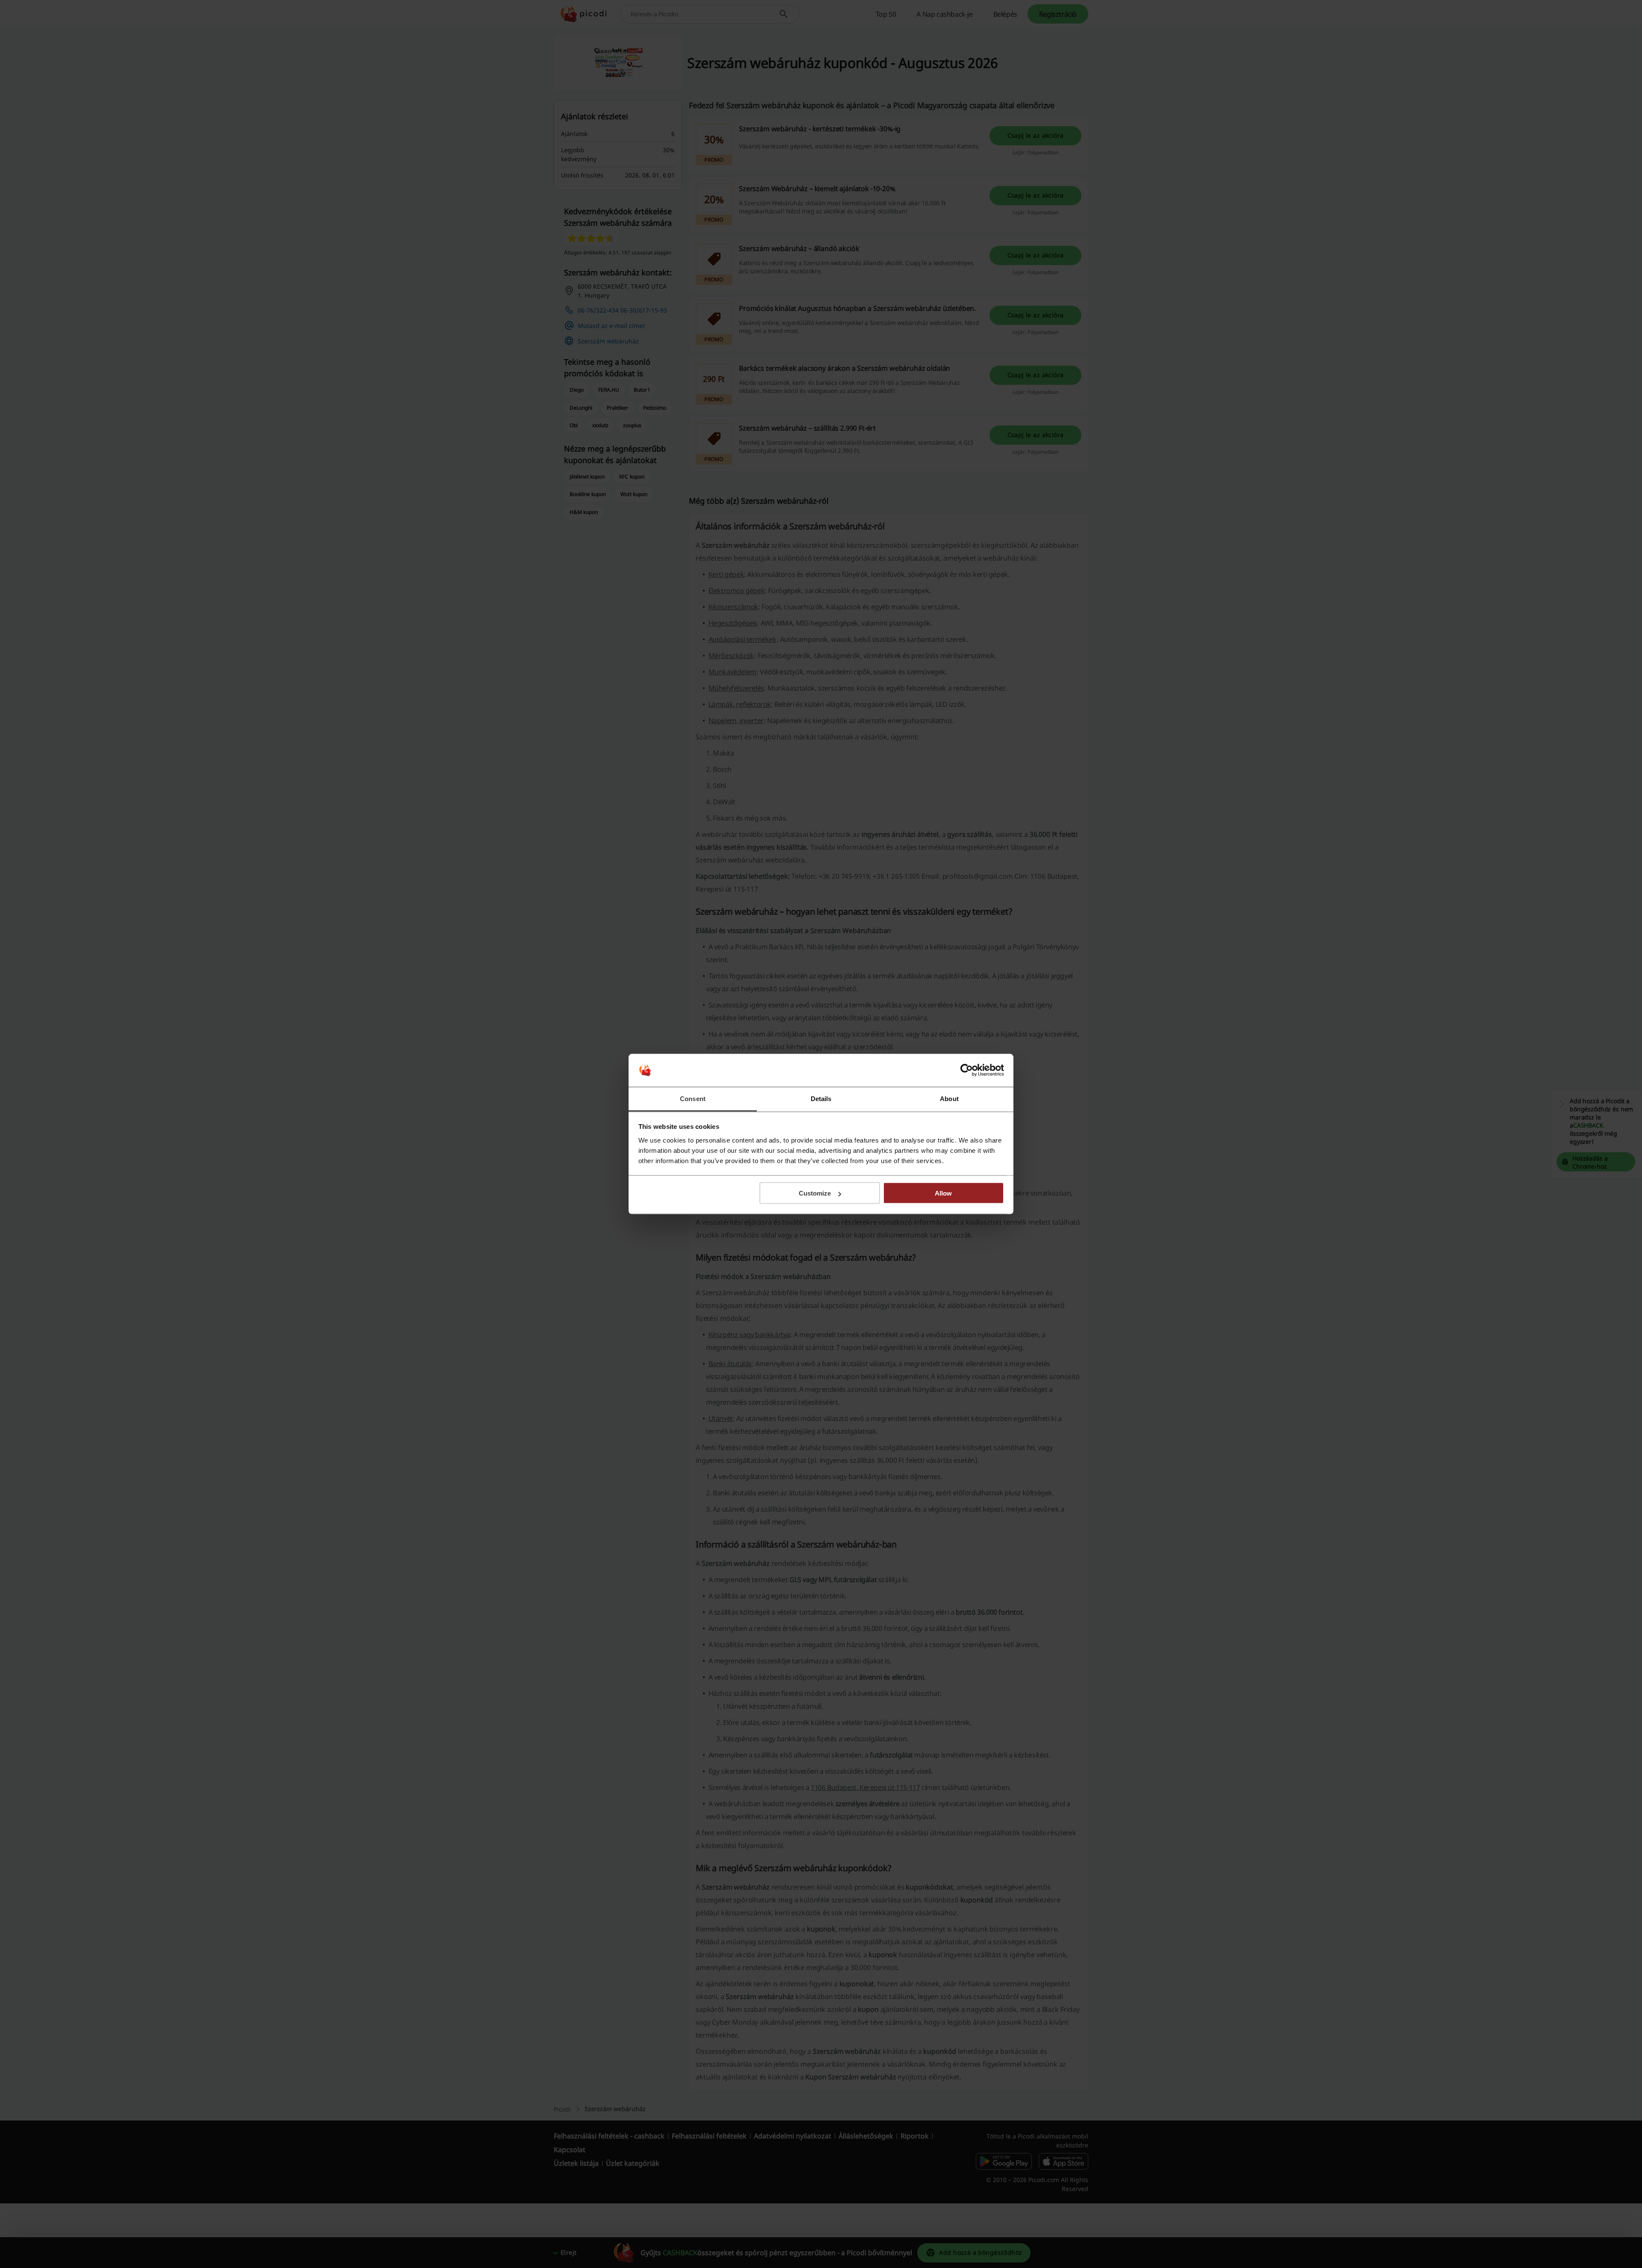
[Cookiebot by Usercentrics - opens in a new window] (967, 1070)
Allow (943, 1193)
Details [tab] (821, 1098)
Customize (815, 1193)
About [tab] (949, 1098)
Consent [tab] (693, 1098)
